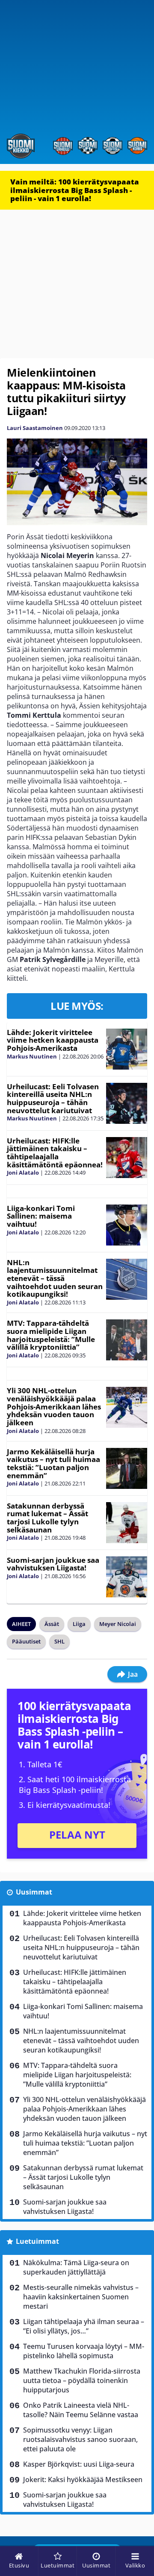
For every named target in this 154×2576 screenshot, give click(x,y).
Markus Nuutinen (32, 1056)
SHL (59, 1641)
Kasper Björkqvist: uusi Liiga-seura (79, 2464)
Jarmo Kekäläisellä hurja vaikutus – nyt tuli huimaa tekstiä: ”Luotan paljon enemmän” (53, 1463)
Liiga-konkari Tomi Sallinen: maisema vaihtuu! (41, 1216)
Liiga (79, 1624)
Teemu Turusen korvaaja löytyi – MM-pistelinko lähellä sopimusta (84, 2351)
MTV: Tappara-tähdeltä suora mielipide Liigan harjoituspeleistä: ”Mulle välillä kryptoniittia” (51, 1335)
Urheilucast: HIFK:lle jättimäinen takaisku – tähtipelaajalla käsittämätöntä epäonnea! (55, 1153)
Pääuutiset (26, 1641)
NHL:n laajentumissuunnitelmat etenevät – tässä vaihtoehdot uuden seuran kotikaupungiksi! (55, 1278)
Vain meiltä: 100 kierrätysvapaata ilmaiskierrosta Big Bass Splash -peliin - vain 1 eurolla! (75, 190)
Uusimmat (34, 1892)
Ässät (52, 1624)
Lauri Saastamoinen (35, 428)
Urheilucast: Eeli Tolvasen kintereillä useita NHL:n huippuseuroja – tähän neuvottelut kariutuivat (53, 1098)
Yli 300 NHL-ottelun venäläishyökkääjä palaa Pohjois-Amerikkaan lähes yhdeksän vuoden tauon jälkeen (54, 1406)
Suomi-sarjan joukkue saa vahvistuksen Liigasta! (53, 1564)
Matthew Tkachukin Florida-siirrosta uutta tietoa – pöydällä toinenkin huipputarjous (82, 2380)
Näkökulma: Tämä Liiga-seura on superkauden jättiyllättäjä (76, 2267)
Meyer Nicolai (118, 1624)
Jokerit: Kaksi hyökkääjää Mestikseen (83, 2480)
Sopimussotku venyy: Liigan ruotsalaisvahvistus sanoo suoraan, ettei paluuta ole (80, 2439)
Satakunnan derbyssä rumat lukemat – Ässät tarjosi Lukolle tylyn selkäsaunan (47, 1518)
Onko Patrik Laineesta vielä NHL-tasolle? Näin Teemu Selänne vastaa (81, 2410)
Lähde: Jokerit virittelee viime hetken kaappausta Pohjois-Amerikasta (53, 1040)
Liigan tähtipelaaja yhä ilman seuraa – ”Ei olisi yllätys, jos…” (84, 2326)
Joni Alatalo (23, 1173)
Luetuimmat (37, 2241)
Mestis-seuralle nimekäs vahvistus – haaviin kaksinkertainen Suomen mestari (81, 2297)
